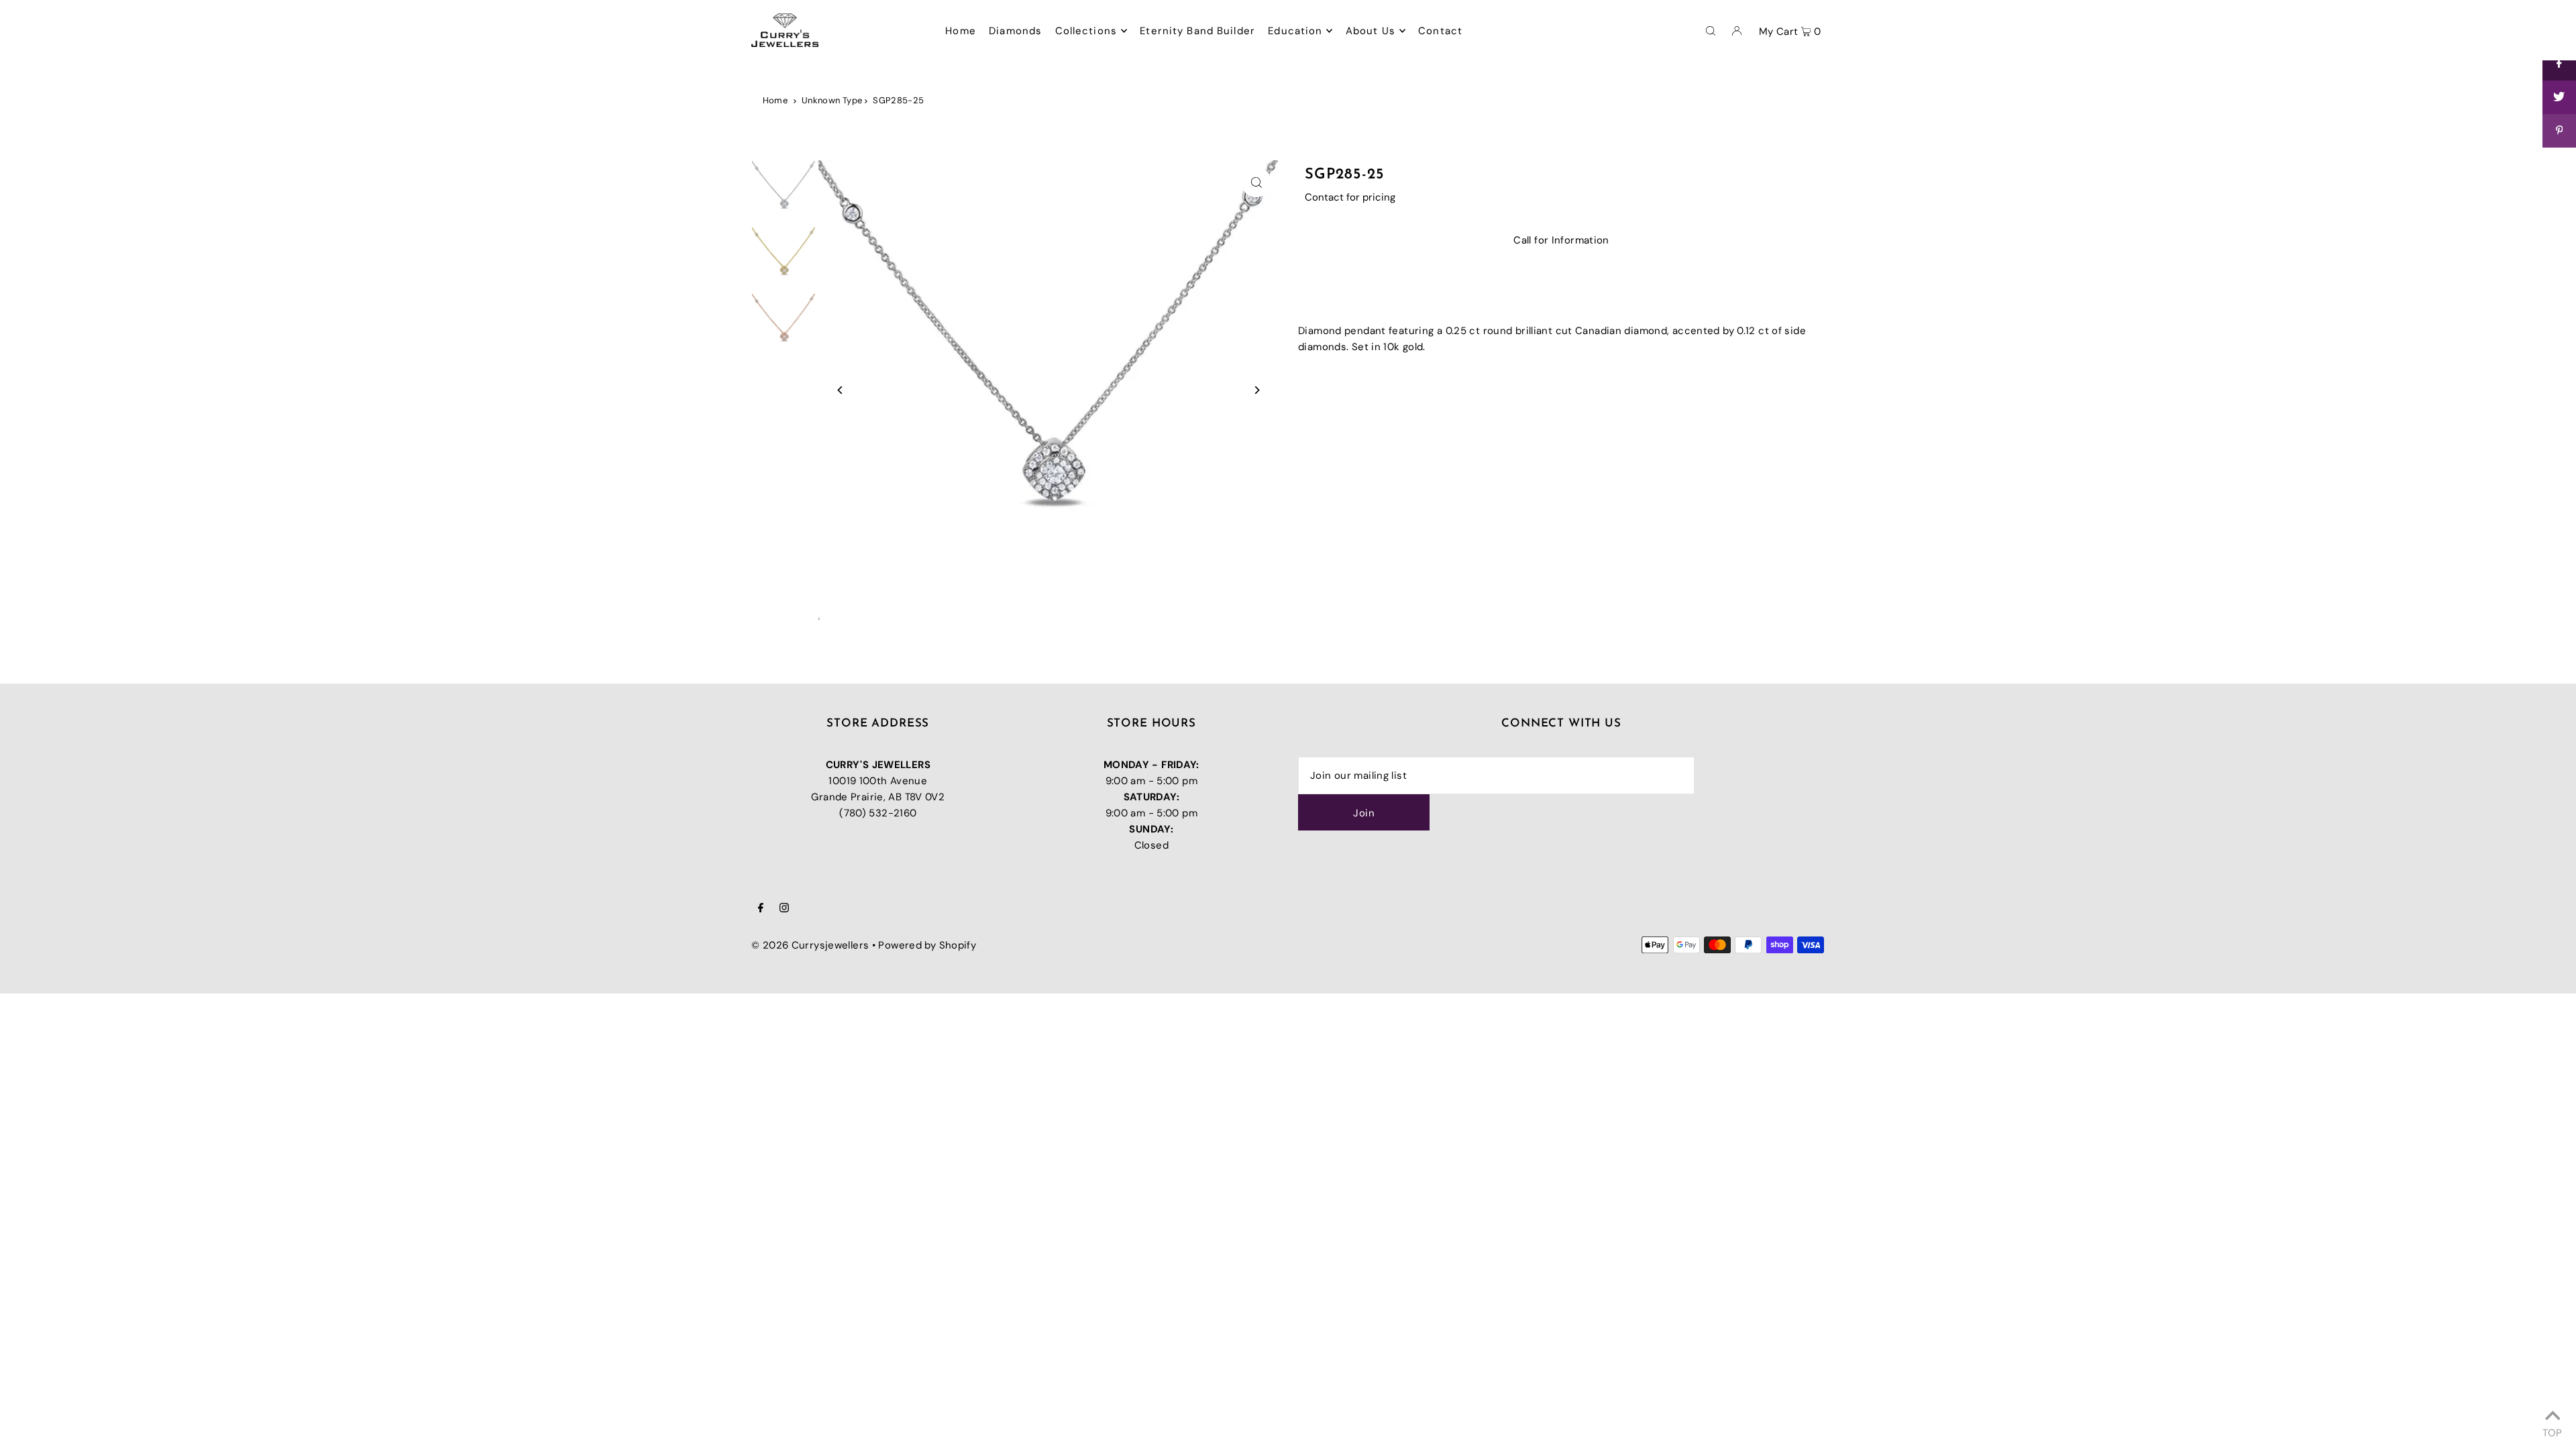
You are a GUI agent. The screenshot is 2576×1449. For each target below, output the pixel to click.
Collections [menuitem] (1086, 31)
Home (775, 100)
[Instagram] (784, 909)
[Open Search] (1711, 30)
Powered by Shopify (927, 945)
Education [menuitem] (1295, 31)
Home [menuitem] (961, 31)
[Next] (1256, 390)
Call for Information (1561, 240)
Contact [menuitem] (1440, 31)
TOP (2552, 1431)
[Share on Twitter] (2559, 97)
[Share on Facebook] (2559, 64)
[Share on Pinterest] (2559, 131)
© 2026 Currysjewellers (810, 945)
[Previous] (840, 390)
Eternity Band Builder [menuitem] (1197, 31)
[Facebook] (761, 909)
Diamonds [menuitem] (1015, 31)
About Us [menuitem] (1371, 31)
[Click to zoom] (1256, 182)
